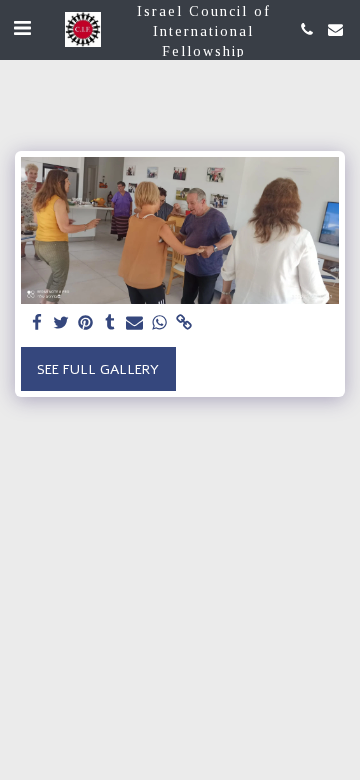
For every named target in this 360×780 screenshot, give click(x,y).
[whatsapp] (160, 323)
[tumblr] (111, 323)
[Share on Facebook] (37, 323)
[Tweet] (62, 323)
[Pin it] (86, 323)
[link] (184, 323)
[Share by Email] (135, 323)
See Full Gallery (98, 369)
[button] (22, 28)
